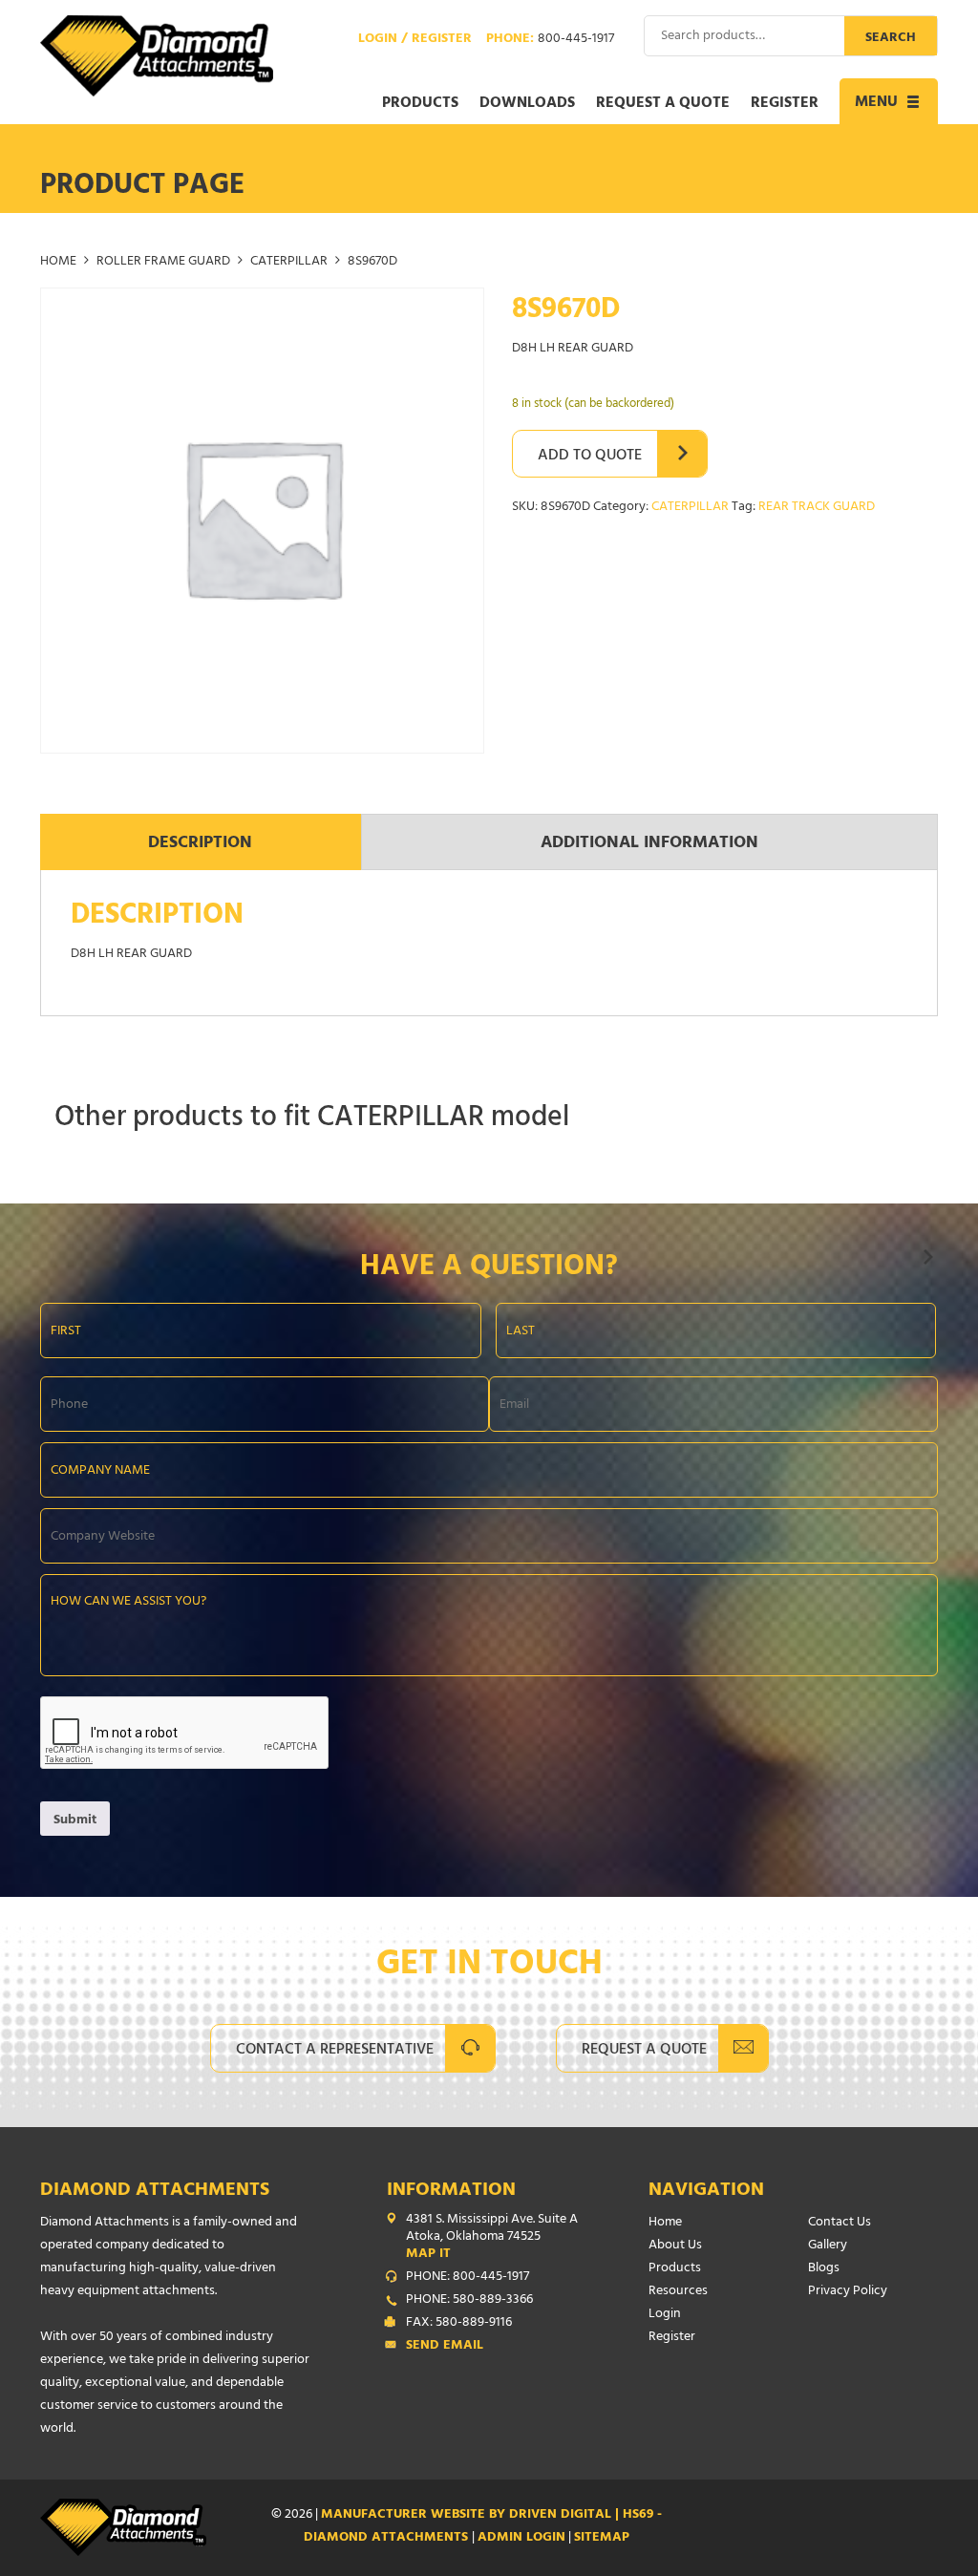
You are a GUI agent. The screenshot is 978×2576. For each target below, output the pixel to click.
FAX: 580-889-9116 (459, 2324)
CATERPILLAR (289, 262)
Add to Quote (590, 457)
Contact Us (840, 2223)
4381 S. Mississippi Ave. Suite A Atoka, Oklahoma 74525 (492, 2238)
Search (891, 39)
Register (785, 104)
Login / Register (415, 40)
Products (420, 104)
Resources (678, 2292)
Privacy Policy (848, 2292)
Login (665, 2315)
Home (58, 262)
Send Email (445, 2347)
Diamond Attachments (155, 2192)
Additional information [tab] (649, 844)
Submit (75, 1821)
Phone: (550, 40)
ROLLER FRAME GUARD (163, 262)
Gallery (828, 2246)
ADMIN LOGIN (521, 2538)
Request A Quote (644, 2051)
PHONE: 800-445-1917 (468, 2278)
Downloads (527, 104)
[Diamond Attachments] (157, 56)
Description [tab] (200, 844)
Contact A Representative (335, 2051)
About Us (675, 2246)
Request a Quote (663, 104)
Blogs (824, 2269)
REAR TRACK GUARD (817, 508)
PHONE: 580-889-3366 (469, 2301)
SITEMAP (602, 2538)
